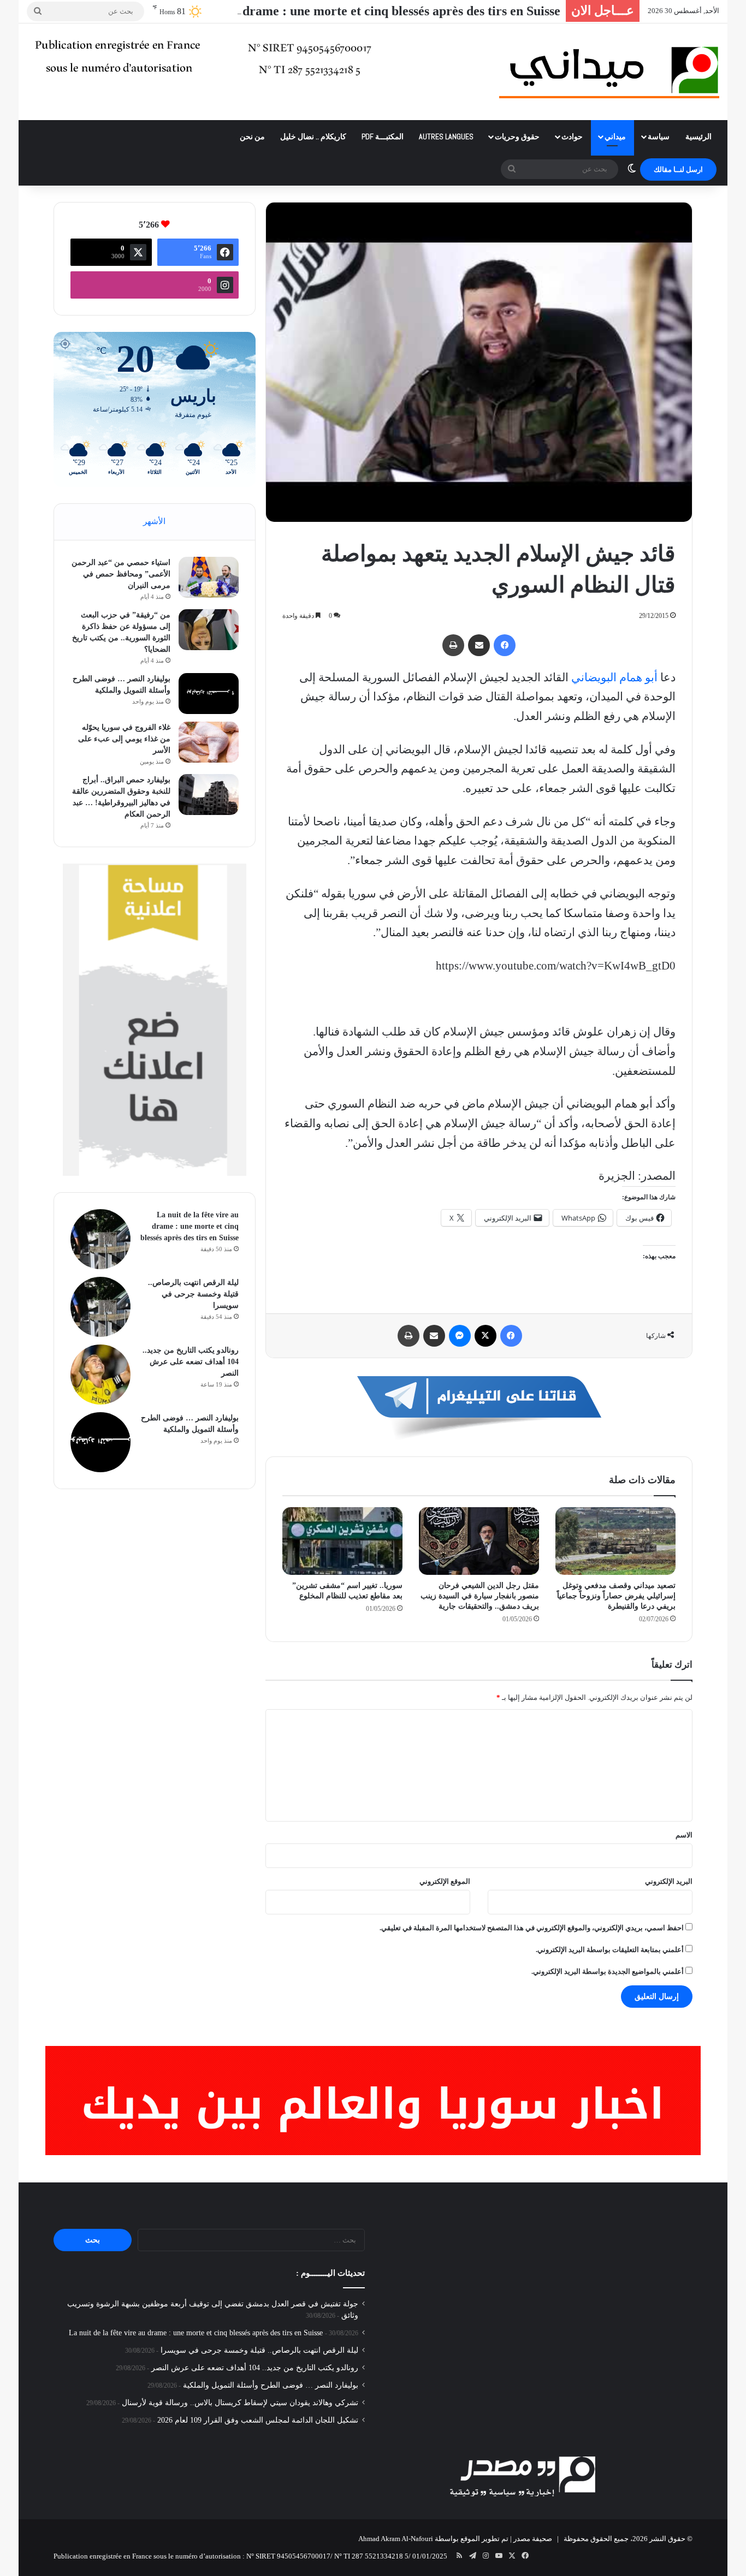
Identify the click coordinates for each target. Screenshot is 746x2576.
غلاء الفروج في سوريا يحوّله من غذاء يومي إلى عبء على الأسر (124, 739)
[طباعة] (453, 645)
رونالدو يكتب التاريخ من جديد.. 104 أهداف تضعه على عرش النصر (191, 1362)
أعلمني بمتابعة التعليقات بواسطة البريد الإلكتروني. (610, 1950)
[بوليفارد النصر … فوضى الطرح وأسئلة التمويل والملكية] (209, 694)
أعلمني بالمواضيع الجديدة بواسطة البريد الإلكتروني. (608, 1971)
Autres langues (446, 136)
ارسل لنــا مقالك (678, 169)
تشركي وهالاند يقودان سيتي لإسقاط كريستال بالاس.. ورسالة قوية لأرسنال (240, 2403)
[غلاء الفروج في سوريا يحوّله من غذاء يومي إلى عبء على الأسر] (209, 742)
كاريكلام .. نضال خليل (313, 136)
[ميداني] (609, 72)
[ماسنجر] (460, 1336)
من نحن (252, 136)
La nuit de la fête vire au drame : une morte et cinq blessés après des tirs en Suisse (331, 11)
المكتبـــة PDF (383, 136)
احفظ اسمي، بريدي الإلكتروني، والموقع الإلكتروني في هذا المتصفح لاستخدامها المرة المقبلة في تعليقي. (532, 1928)
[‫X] (486, 1336)
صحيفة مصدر (533, 2539)
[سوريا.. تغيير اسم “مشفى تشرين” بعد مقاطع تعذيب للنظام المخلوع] (342, 1541)
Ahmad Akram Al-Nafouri (396, 2539)
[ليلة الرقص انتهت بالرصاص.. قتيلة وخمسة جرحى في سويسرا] (100, 1307)
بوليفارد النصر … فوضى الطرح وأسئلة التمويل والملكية (271, 2385)
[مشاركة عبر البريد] (479, 645)
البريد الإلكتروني (669, 1881)
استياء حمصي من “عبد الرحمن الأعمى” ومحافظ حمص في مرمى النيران (121, 574)
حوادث (572, 136)
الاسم (684, 1835)
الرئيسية (698, 136)
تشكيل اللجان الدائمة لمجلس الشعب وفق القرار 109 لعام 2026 (258, 2420)
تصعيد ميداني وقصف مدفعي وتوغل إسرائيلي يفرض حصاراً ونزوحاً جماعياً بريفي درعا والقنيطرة (616, 1596)
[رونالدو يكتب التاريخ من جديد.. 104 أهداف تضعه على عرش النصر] (100, 1375)
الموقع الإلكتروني (445, 1881)
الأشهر (154, 521)
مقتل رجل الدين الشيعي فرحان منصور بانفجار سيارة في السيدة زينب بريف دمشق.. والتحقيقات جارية (480, 1596)
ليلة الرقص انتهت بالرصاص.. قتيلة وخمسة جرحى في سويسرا (193, 1294)
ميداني (615, 136)
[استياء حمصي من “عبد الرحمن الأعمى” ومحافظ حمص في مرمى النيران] (209, 577)
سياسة (659, 136)
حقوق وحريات (517, 136)
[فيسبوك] (505, 645)
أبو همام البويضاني (614, 677)
